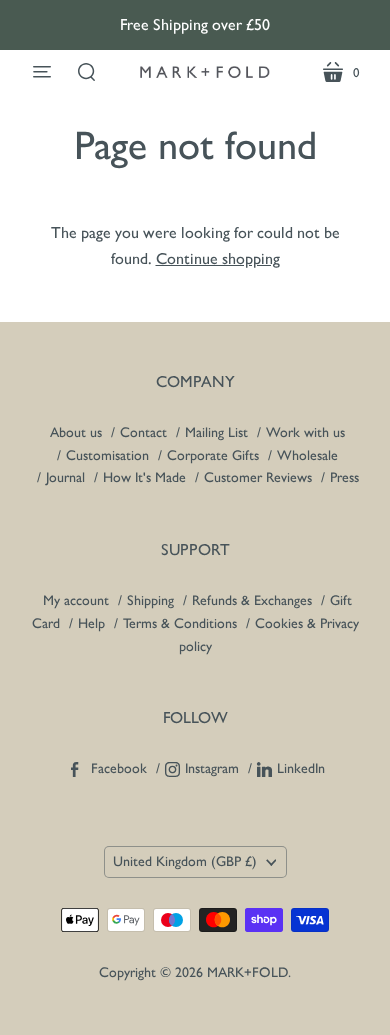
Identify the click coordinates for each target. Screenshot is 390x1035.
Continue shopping (218, 258)
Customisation (107, 455)
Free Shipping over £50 (195, 24)
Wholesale (307, 455)
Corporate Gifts (213, 455)
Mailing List (216, 432)
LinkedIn (301, 768)
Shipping (152, 600)
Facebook (119, 768)
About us (76, 432)
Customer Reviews (258, 477)
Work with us (305, 432)
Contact (143, 432)
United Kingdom (185, 861)
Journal (65, 477)
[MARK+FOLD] (205, 72)
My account (76, 600)
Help (91, 623)
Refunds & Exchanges (252, 600)
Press (344, 477)
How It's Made (144, 477)
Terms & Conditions (180, 623)
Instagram (212, 768)
